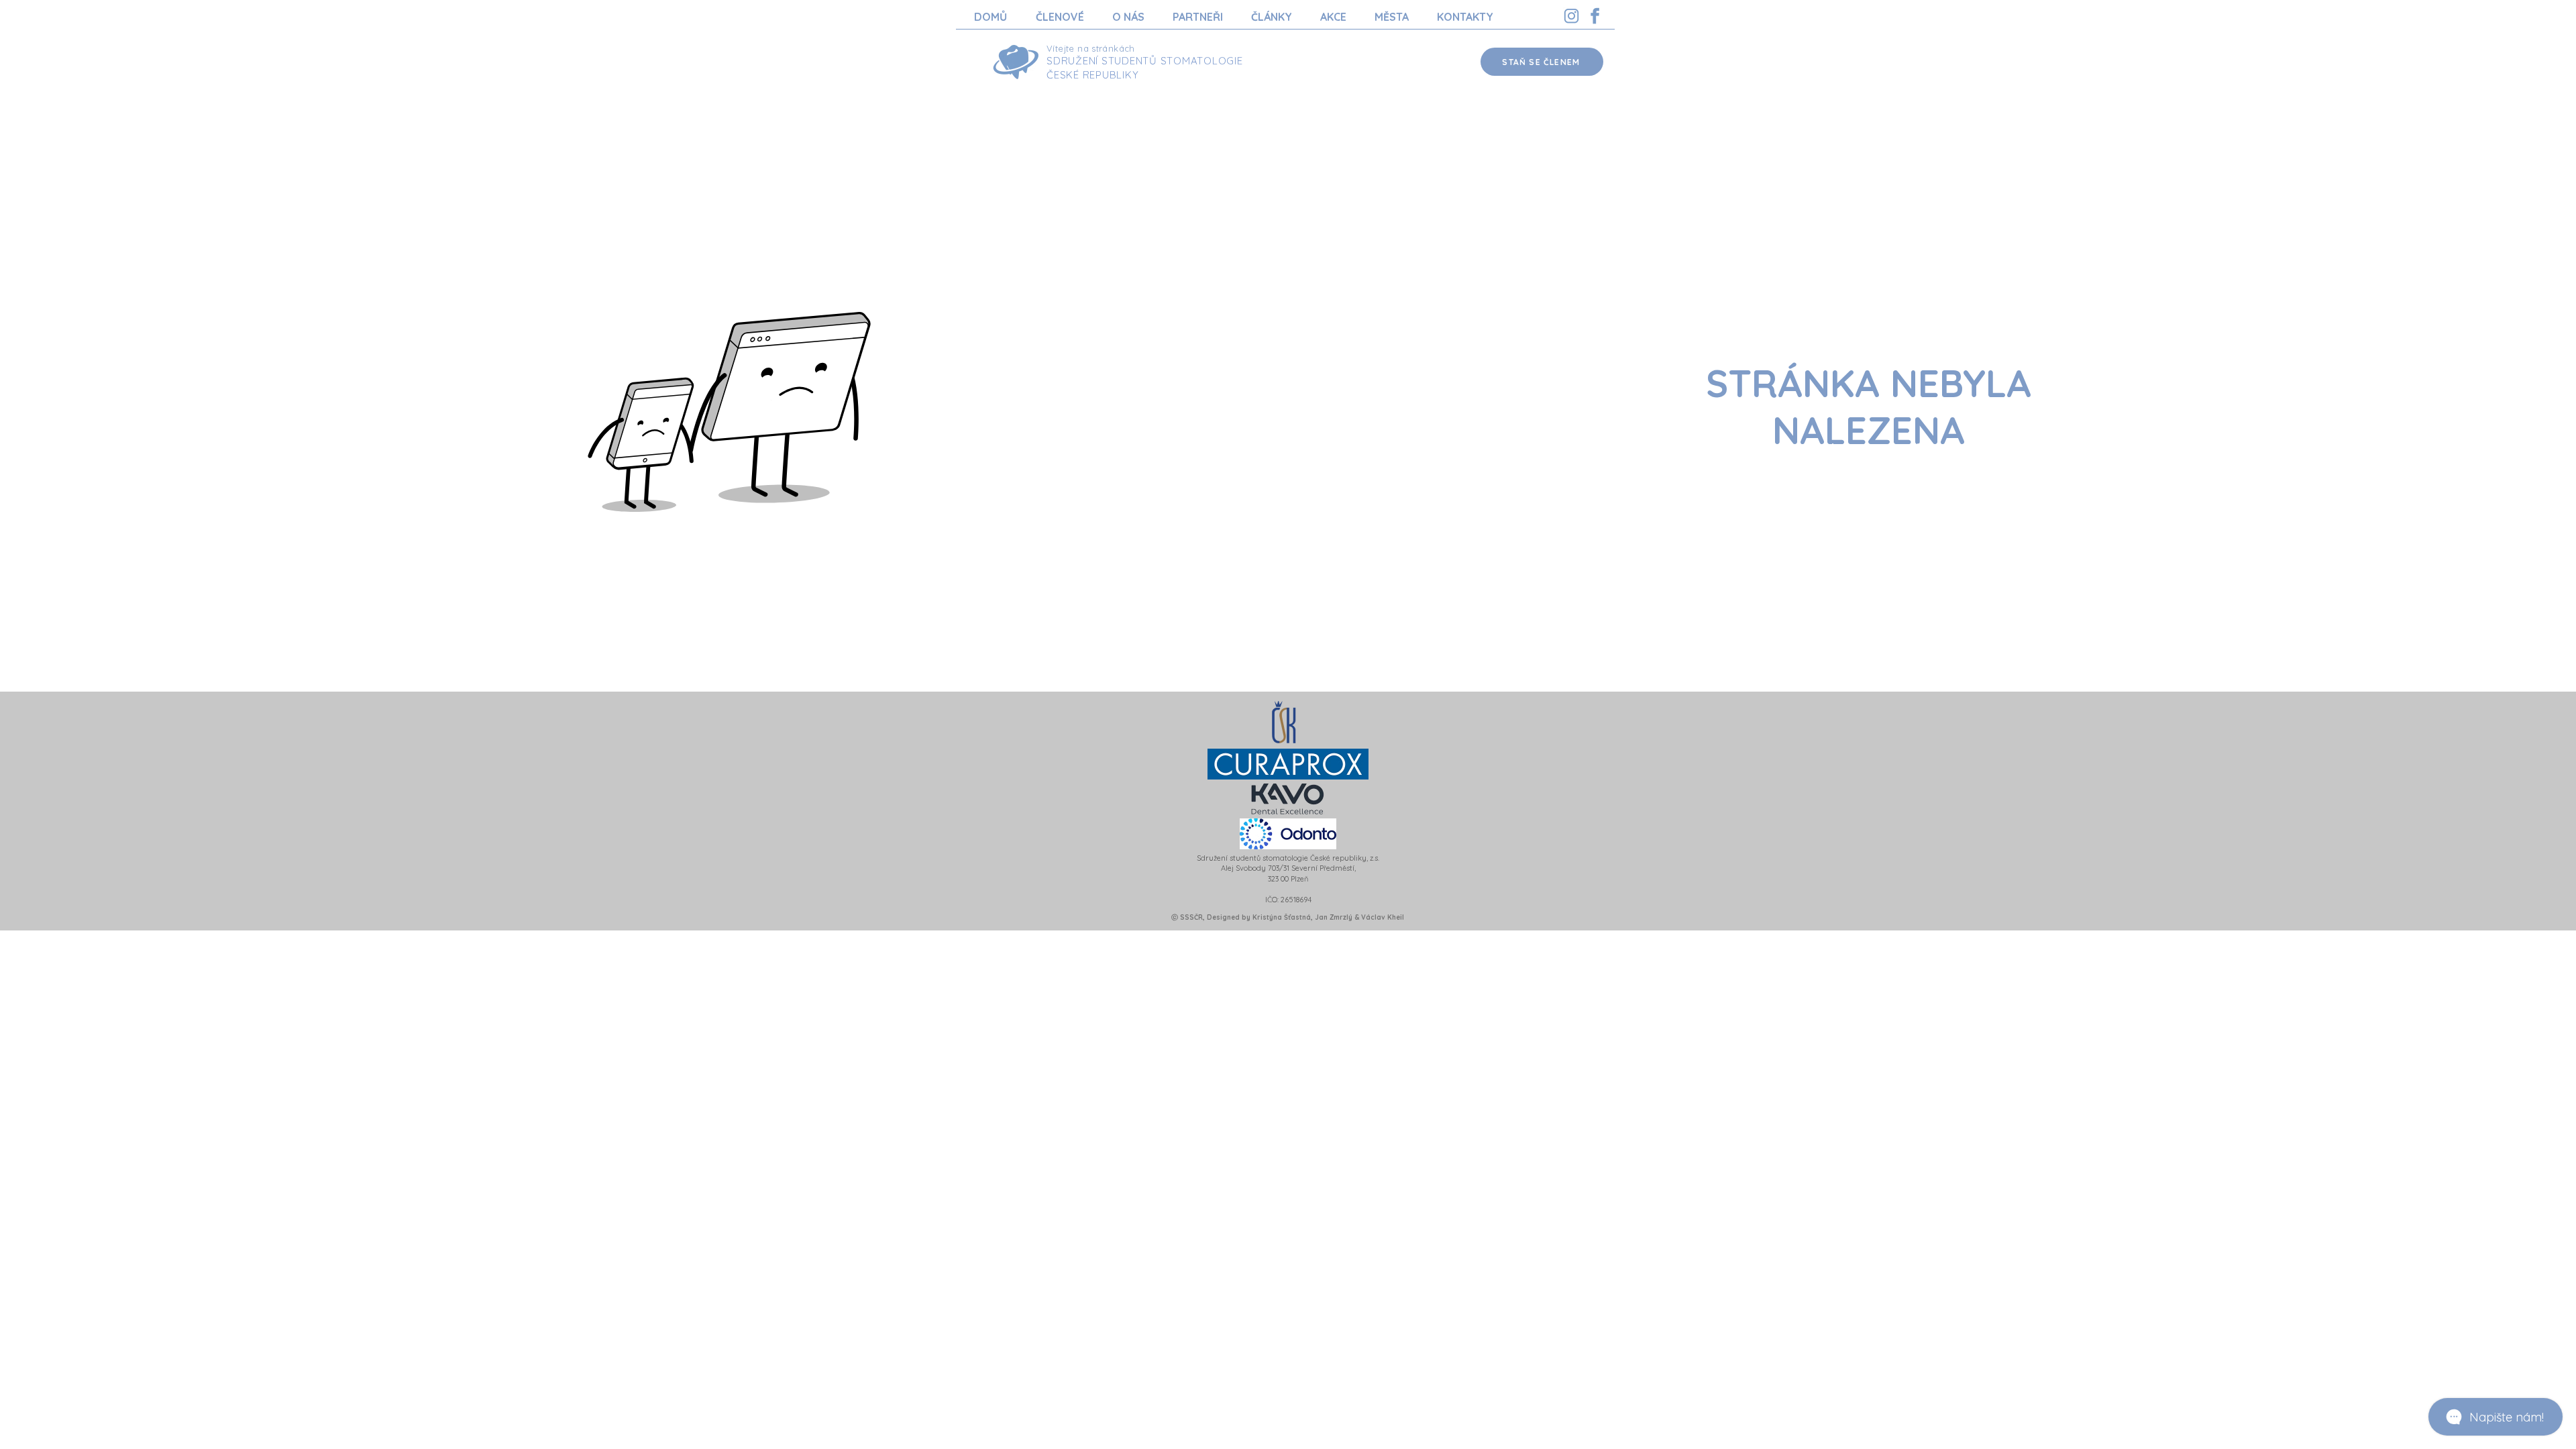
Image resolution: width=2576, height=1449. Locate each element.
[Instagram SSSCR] (1571, 16)
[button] (1060, 17)
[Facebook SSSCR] (1595, 16)
